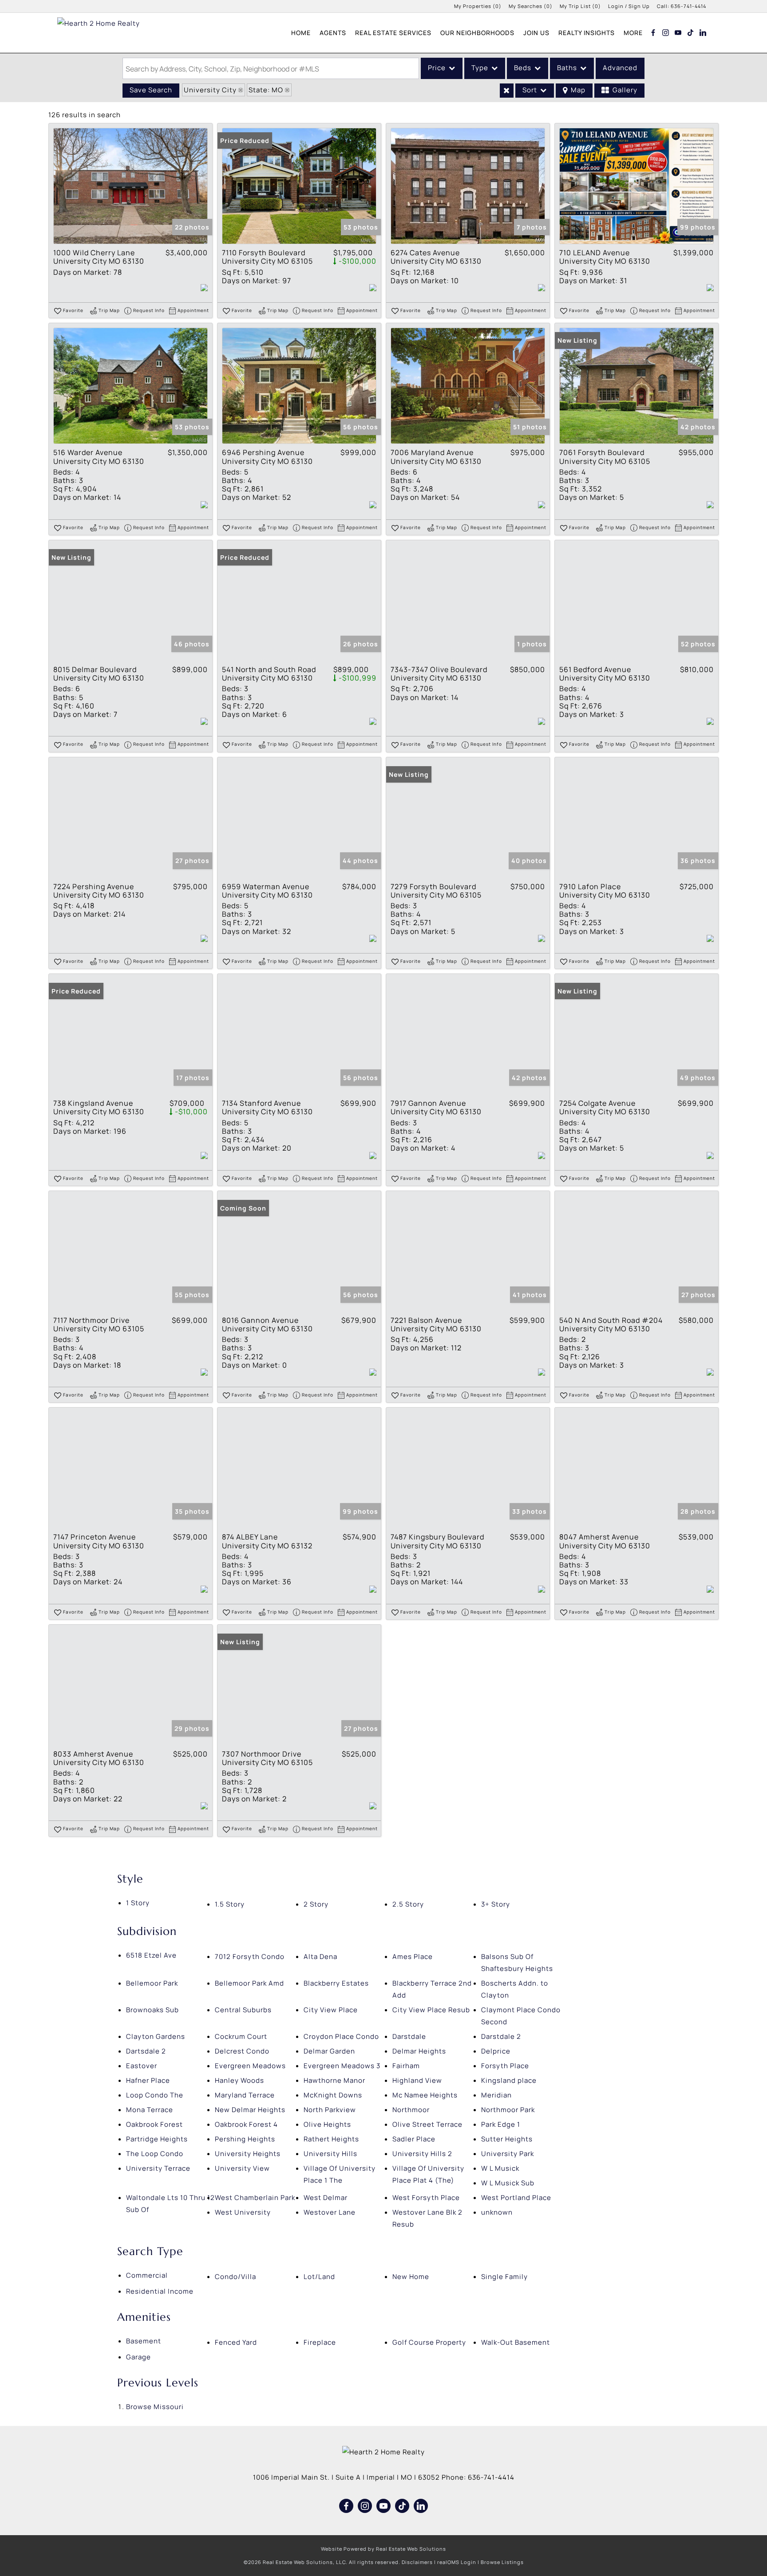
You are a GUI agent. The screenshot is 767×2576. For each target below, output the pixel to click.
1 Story (138, 1903)
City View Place (331, 2010)
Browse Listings (502, 2562)
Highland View (417, 2080)
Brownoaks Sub (152, 2010)
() (478, 6)
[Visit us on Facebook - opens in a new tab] (653, 32)
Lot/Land (319, 2277)
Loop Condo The (155, 2095)
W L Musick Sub (508, 2183)
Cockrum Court (241, 2036)
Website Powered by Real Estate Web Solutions (383, 2549)
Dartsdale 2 (146, 2051)
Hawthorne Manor (334, 2080)
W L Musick (500, 2168)
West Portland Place (516, 2198)
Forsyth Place (505, 2066)
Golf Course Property (429, 2342)
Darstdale (409, 2036)
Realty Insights (587, 33)
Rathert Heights (331, 2139)
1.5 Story (230, 1904)
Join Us (536, 33)
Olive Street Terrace (427, 2124)
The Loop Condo (155, 2154)
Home (301, 33)
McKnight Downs (333, 2095)
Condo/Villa (235, 2277)
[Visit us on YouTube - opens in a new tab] (678, 32)
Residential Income (160, 2291)
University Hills (330, 2154)
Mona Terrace (150, 2110)
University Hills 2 (422, 2154)
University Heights (248, 2154)
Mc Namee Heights (425, 2095)
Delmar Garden (329, 2051)
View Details (130, 186)
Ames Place (413, 1957)
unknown (497, 2212)
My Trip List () (580, 6)
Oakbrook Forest (154, 2124)
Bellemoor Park (152, 1983)
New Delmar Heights (250, 2110)
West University (243, 2212)
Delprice (496, 2051)
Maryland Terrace (245, 2095)
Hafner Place (148, 2080)
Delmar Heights (419, 2051)
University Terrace (158, 2168)
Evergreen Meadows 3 (342, 2066)
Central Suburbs (243, 2010)
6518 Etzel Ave (151, 1955)
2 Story (316, 1904)
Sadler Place (414, 2139)
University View (242, 2168)
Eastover (142, 2066)
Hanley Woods (239, 2080)
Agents (333, 33)
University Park (508, 2154)
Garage (138, 2357)
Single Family (504, 2277)
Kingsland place (509, 2080)
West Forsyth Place (426, 2198)
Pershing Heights (245, 2139)
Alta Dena (320, 1957)
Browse (155, 2407)
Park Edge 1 (501, 2124)
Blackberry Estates (336, 1983)
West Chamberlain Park (255, 2198)
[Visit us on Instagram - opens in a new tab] (666, 32)
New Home (411, 2277)
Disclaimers (417, 2562)
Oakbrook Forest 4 (246, 2124)
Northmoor (411, 2110)
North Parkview (330, 2110)
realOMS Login (457, 2562)
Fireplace (320, 2342)
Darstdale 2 (501, 2036)
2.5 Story (408, 1904)
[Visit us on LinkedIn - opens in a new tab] (703, 32)
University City (210, 90)
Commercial (147, 2275)
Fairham (406, 2066)
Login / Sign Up (629, 6)
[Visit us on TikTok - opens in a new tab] (691, 32)
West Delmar (326, 2198)
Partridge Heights (157, 2139)
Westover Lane (330, 2212)
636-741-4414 (688, 6)
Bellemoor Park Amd (249, 1983)
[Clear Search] (507, 91)
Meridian (496, 2095)
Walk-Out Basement (516, 2342)
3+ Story (496, 1904)
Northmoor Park (508, 2110)
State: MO (266, 90)
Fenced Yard (236, 2342)
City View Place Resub (431, 2010)
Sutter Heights (507, 2139)
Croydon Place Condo (341, 2036)
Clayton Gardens (156, 2036)
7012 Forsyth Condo (250, 1957)
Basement (144, 2341)
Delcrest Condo (242, 2051)
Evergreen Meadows (250, 2066)
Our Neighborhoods (477, 33)
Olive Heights (327, 2124)
